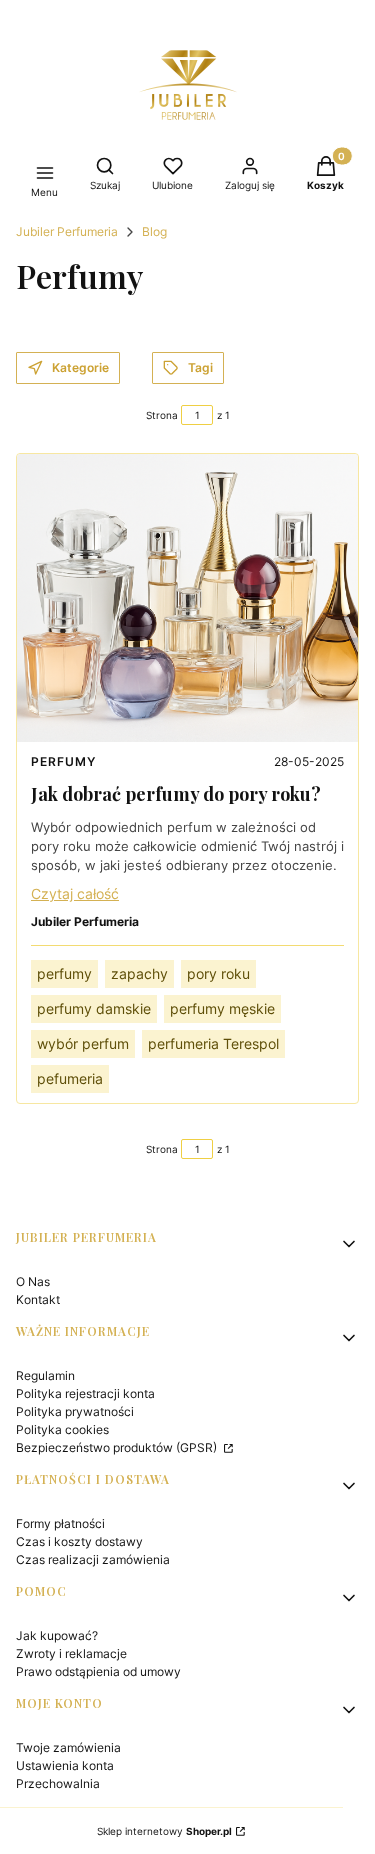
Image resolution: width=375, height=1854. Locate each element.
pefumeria (70, 1078)
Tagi (200, 367)
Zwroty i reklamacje (71, 1653)
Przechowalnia (58, 1783)
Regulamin (45, 1375)
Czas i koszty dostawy (79, 1541)
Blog (154, 231)
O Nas (33, 1281)
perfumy (64, 973)
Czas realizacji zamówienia (93, 1559)
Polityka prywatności (75, 1411)
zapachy (139, 973)
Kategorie (80, 367)
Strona (162, 415)
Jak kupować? (57, 1635)
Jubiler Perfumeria (67, 231)
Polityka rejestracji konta (85, 1393)
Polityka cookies (62, 1429)
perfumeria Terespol (213, 1043)
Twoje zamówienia (68, 1747)
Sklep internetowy (164, 1831)
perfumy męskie (222, 1008)
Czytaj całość (75, 893)
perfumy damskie (94, 1008)
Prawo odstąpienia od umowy (98, 1671)
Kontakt (38, 1299)
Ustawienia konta (65, 1765)
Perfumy (63, 761)
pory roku (218, 973)
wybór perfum (83, 1043)
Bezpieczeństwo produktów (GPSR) (118, 1447)
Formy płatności (60, 1523)
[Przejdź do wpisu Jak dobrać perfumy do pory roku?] (187, 598)
